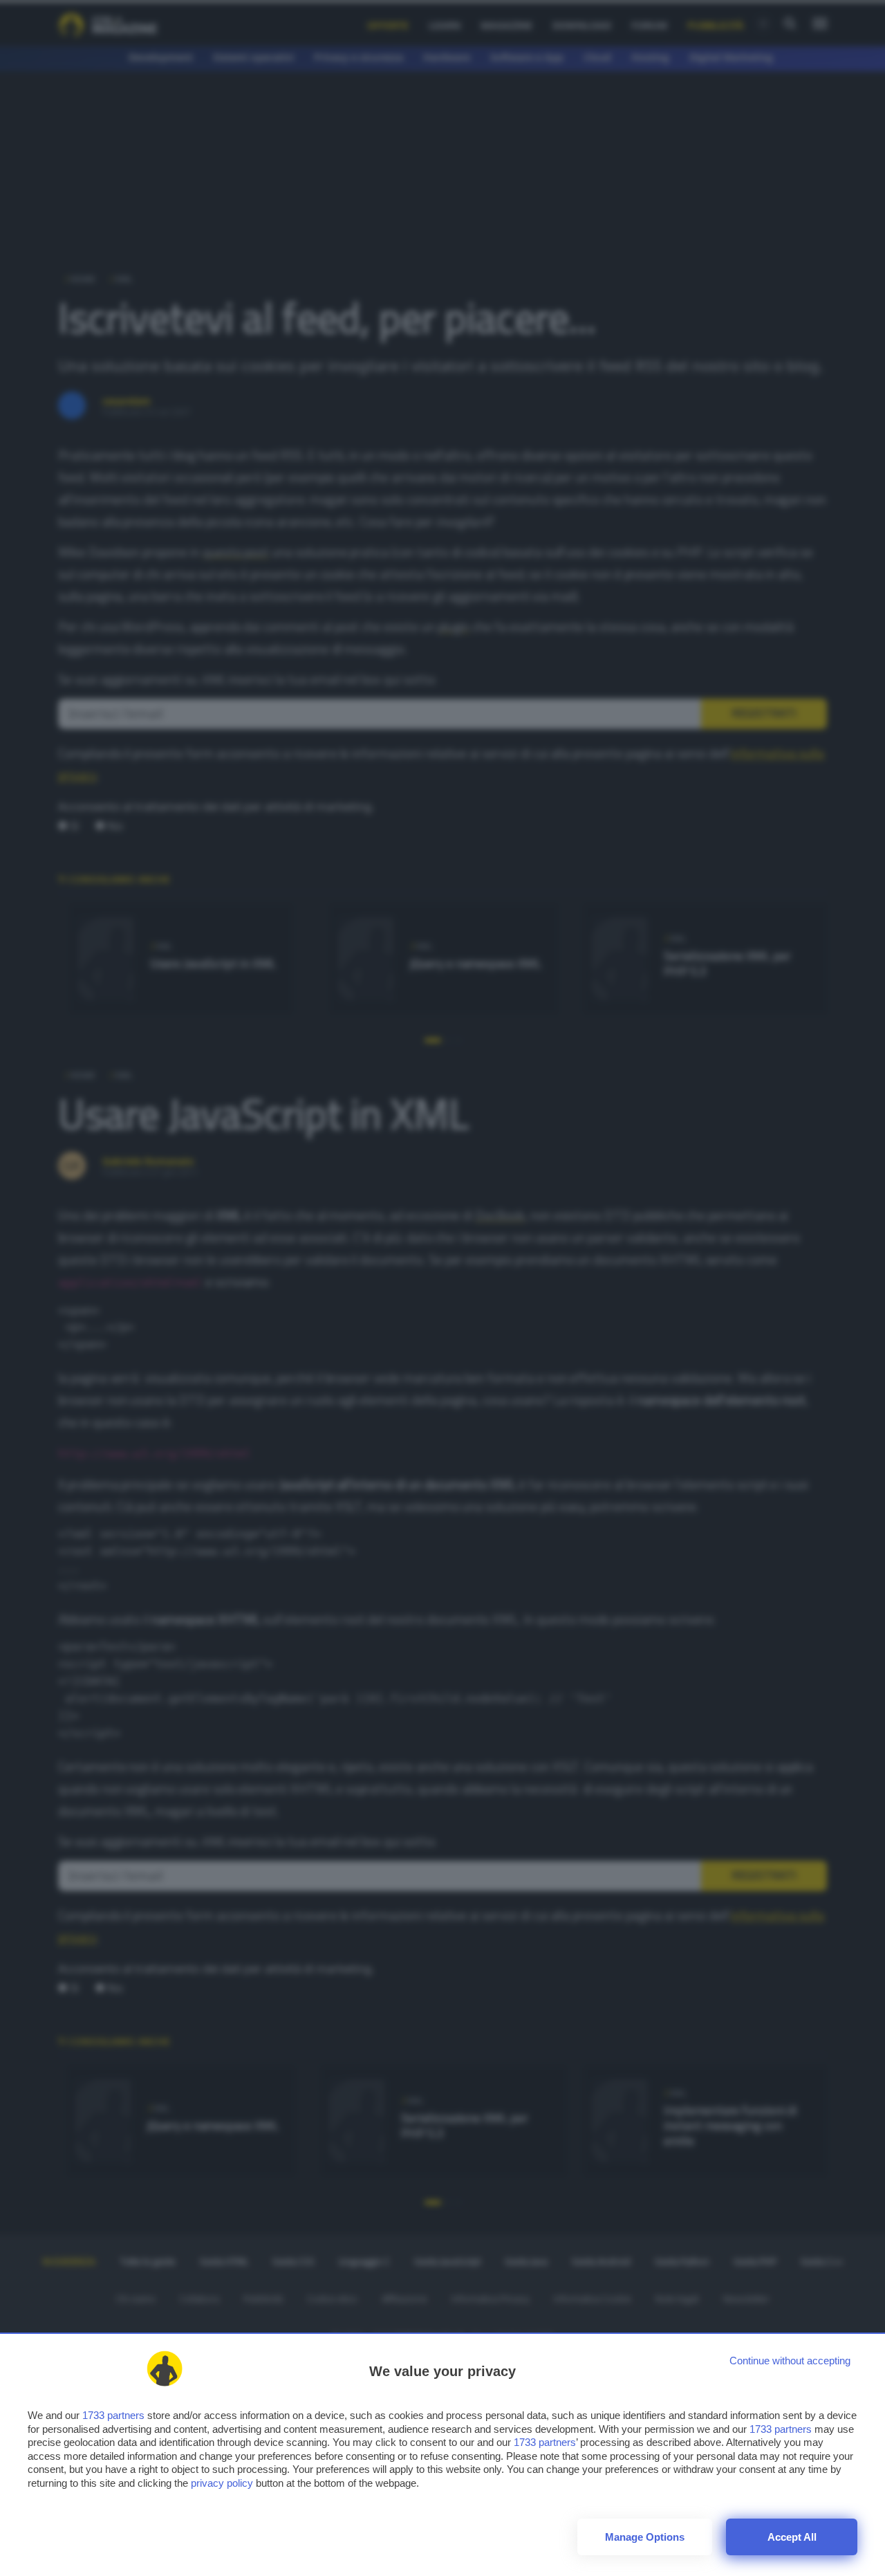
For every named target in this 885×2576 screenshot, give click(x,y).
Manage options (645, 2537)
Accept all (792, 2537)
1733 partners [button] (113, 2415)
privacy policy (222, 2483)
